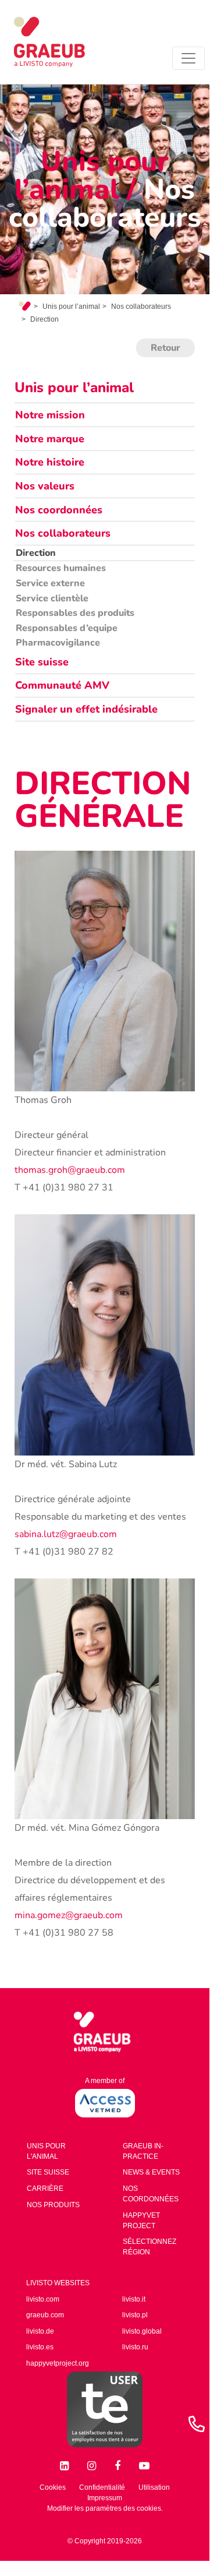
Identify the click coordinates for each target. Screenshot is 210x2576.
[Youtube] (144, 2463)
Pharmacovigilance (58, 643)
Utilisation (154, 2487)
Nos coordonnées (59, 510)
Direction (36, 553)
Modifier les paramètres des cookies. (105, 2508)
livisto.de (40, 2331)
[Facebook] (120, 2463)
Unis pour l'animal (46, 2151)
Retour (165, 348)
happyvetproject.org (58, 2363)
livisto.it (134, 2299)
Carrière (45, 2189)
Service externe (50, 583)
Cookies (53, 2487)
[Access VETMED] (105, 2103)
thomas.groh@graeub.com (70, 1170)
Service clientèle (52, 598)
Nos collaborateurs (141, 306)
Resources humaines (61, 568)
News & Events (151, 2172)
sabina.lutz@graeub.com (66, 1534)
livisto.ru (135, 2347)
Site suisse (42, 662)
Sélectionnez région (150, 2247)
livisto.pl (135, 2315)
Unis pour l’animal (71, 306)
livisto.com (43, 2299)
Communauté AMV (62, 685)
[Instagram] (94, 2463)
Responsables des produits (75, 613)
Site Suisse (48, 2172)
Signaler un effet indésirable (86, 709)
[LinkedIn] (67, 2463)
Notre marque (50, 439)
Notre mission (50, 415)
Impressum (105, 2498)
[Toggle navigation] (188, 58)
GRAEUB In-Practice (143, 2151)
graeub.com (45, 2315)
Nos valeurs (45, 486)
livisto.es (40, 2347)
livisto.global (142, 2331)
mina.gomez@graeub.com (69, 1915)
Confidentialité (102, 2487)
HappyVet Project (141, 2221)
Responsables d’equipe (67, 628)
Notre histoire (50, 462)
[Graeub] (60, 42)
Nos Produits (53, 2205)
